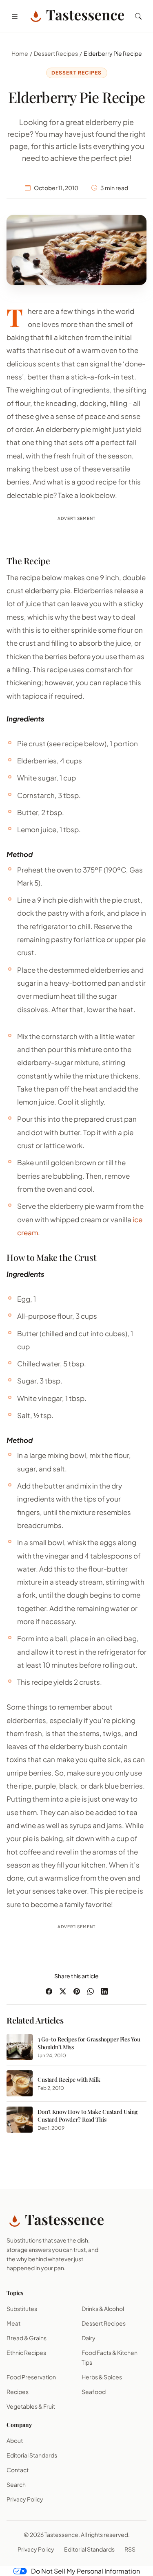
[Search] (138, 16)
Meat (13, 2323)
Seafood (94, 2392)
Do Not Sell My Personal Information (85, 2571)
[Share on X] (63, 1991)
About (15, 2440)
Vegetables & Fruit (31, 2406)
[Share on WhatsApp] (91, 1991)
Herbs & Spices (102, 2377)
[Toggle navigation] (15, 16)
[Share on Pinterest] (77, 1991)
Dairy (89, 2338)
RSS (130, 2549)
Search (16, 2484)
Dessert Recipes (56, 53)
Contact (18, 2470)
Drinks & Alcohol (103, 2309)
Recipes (18, 2392)
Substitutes (22, 2309)
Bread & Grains (27, 2338)
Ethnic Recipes (26, 2352)
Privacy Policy (25, 2499)
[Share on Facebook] (49, 1991)
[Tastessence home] (76, 16)
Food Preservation (31, 2377)
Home (20, 53)
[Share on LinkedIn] (104, 1991)
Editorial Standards (32, 2455)
